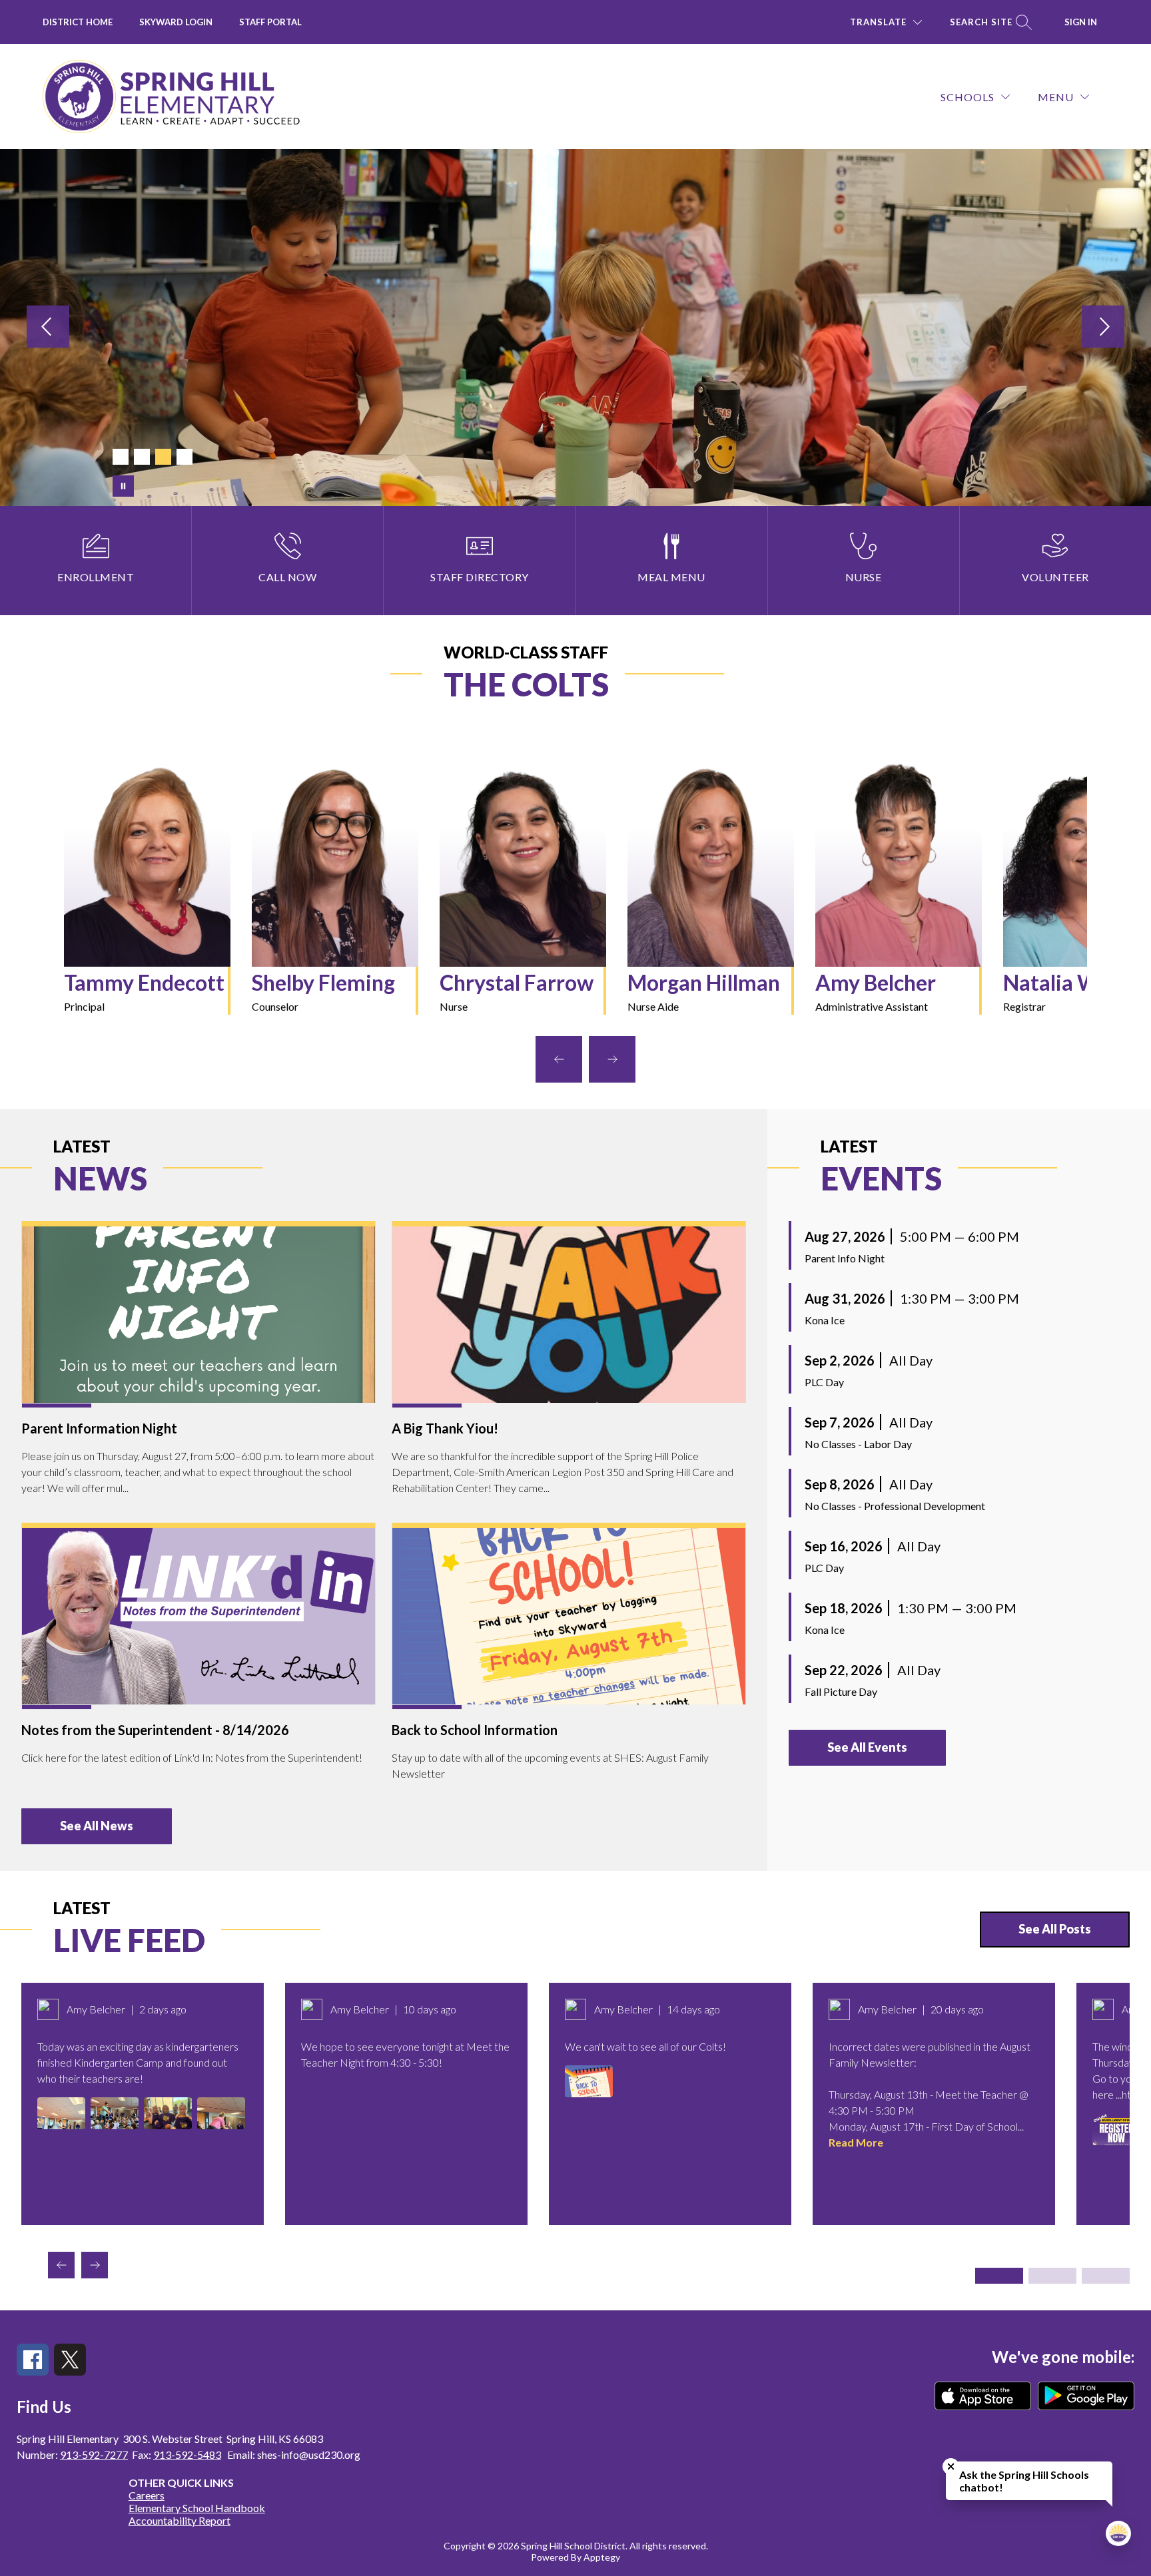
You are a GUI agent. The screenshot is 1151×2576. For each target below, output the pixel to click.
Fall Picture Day (841, 1691)
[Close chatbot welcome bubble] (951, 2466)
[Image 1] (121, 457)
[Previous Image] (48, 327)
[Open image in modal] (61, 2113)
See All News (97, 1826)
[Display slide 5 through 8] (1052, 2276)
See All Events (867, 1747)
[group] (147, 887)
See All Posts (1055, 1929)
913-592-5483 (187, 2454)
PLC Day (824, 1382)
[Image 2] (142, 457)
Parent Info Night (845, 1258)
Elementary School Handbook (197, 2508)
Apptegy (602, 2557)
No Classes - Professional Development (895, 1506)
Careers (147, 2495)
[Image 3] (163, 457)
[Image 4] (185, 457)
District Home (78, 22)
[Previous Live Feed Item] (61, 2265)
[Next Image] (1103, 327)
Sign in (1081, 22)
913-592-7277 (94, 2454)
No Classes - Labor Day (858, 1444)
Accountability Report (180, 2520)
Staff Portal (270, 22)
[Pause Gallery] (123, 486)
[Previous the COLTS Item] (559, 1059)
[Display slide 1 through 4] (999, 2276)
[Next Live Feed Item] (95, 2265)
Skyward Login (176, 22)
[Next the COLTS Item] (612, 1059)
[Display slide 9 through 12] (1106, 2276)
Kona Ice (825, 1320)
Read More (856, 2142)
